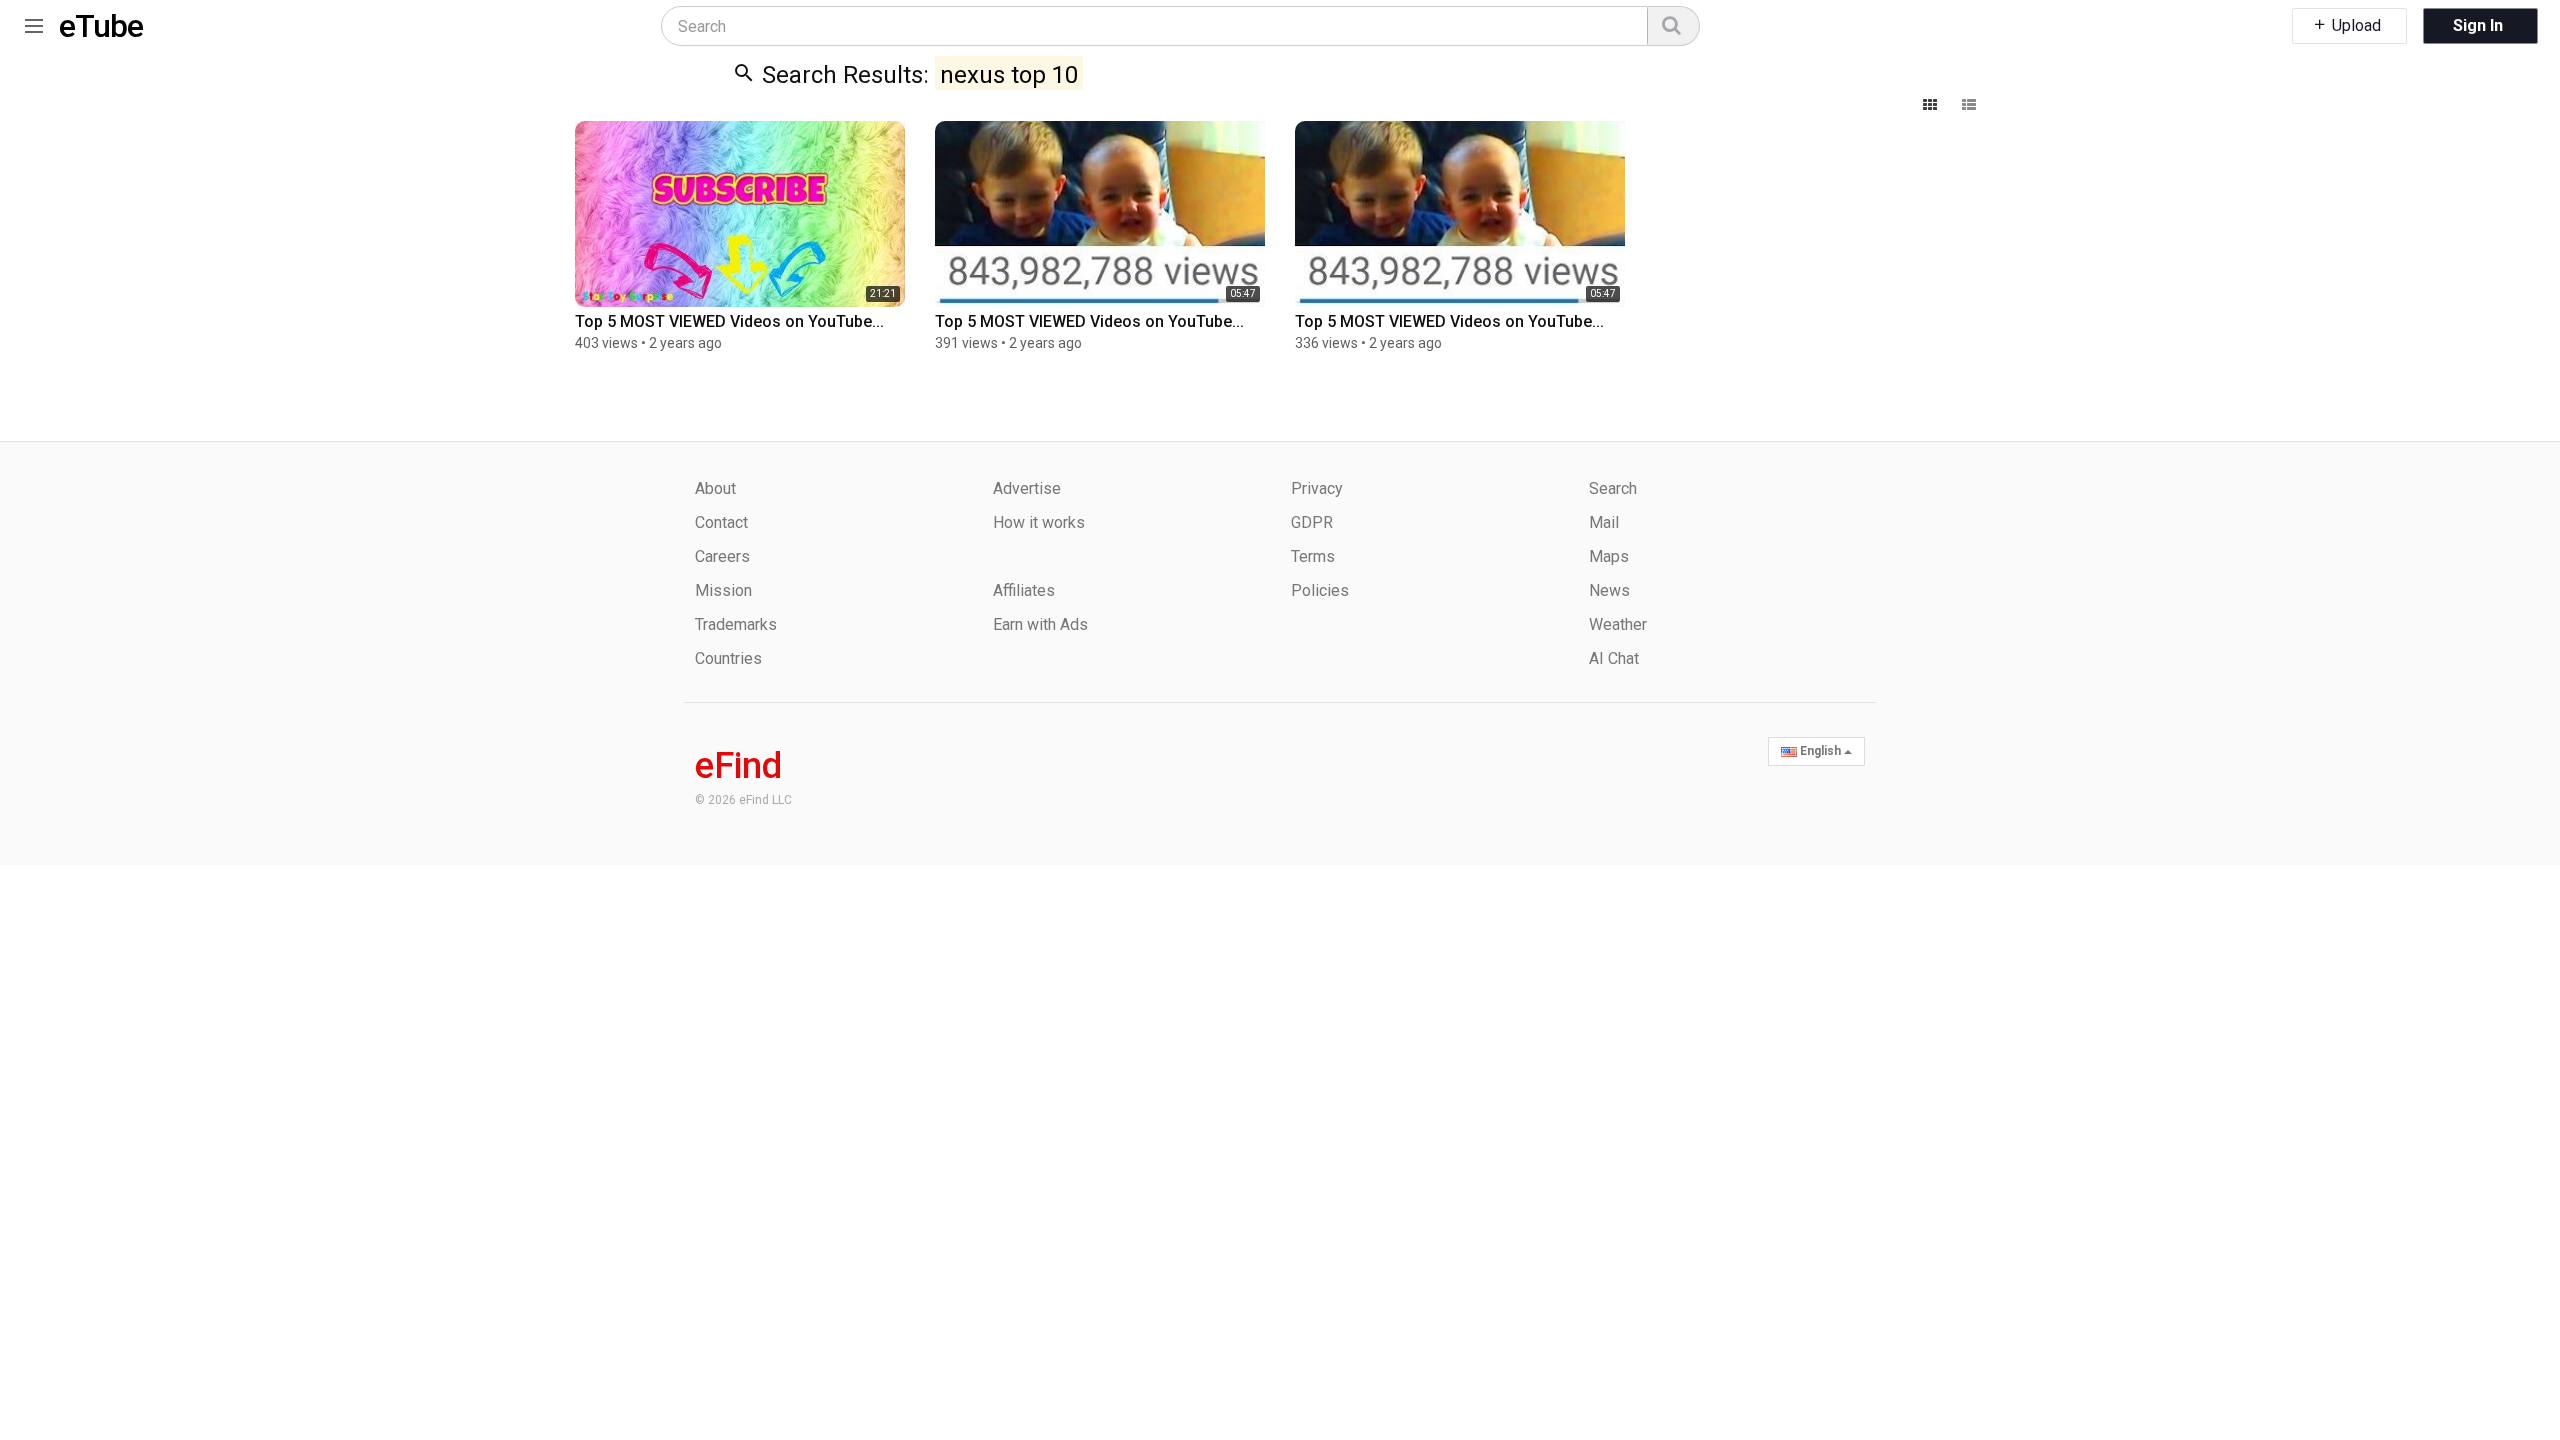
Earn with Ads (1040, 624)
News (1609, 590)
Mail (1604, 522)
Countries (728, 658)
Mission (723, 590)
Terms (1313, 556)
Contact (721, 522)
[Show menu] (34, 22)
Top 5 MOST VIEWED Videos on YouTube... (729, 321)
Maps (1609, 556)
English (1820, 751)
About (715, 488)
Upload (2354, 25)
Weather (1618, 624)
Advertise (1027, 488)
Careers (722, 556)
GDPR (1312, 522)
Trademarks (736, 624)
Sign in (2478, 25)
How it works (1039, 522)
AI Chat (1614, 658)
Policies (1320, 590)
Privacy (1317, 488)
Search (1613, 488)
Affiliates (1024, 590)
